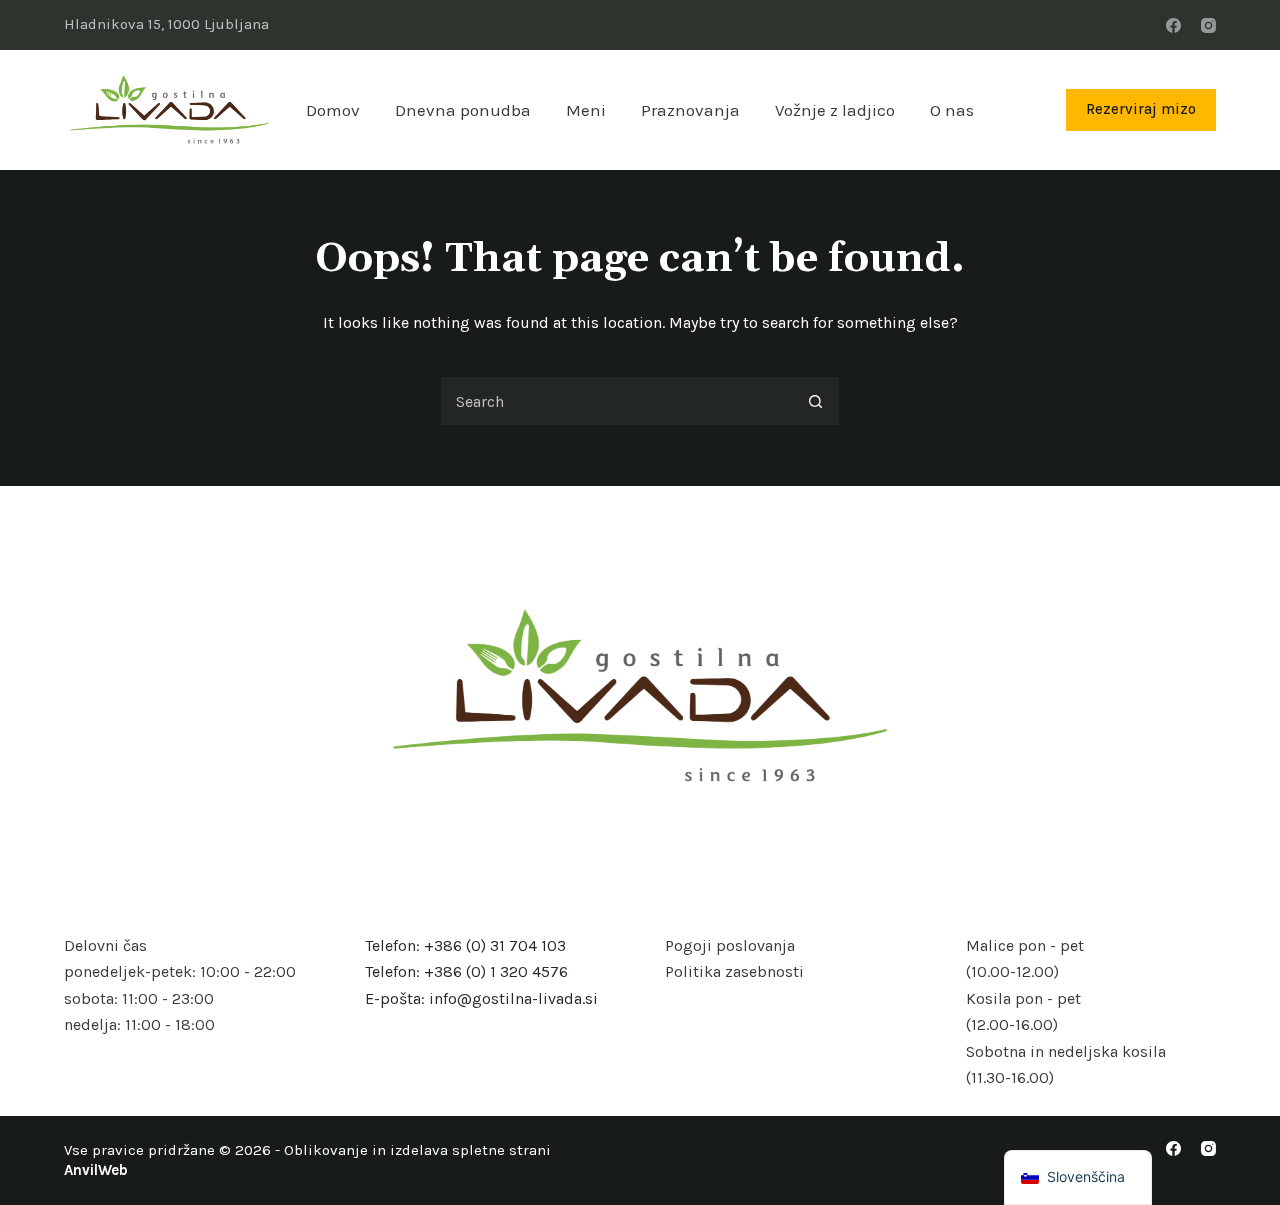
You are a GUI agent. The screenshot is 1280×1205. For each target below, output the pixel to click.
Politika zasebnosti (734, 971)
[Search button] (815, 401)
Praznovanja (690, 110)
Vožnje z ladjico (835, 110)
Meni (586, 110)
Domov (333, 110)
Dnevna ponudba (463, 110)
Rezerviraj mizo (1141, 109)
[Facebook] (1173, 25)
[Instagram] (1208, 25)
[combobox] (616, 401)
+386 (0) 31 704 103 (495, 945)
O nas (952, 110)
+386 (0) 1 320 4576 (496, 971)
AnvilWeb (96, 1170)
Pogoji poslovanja (730, 945)
